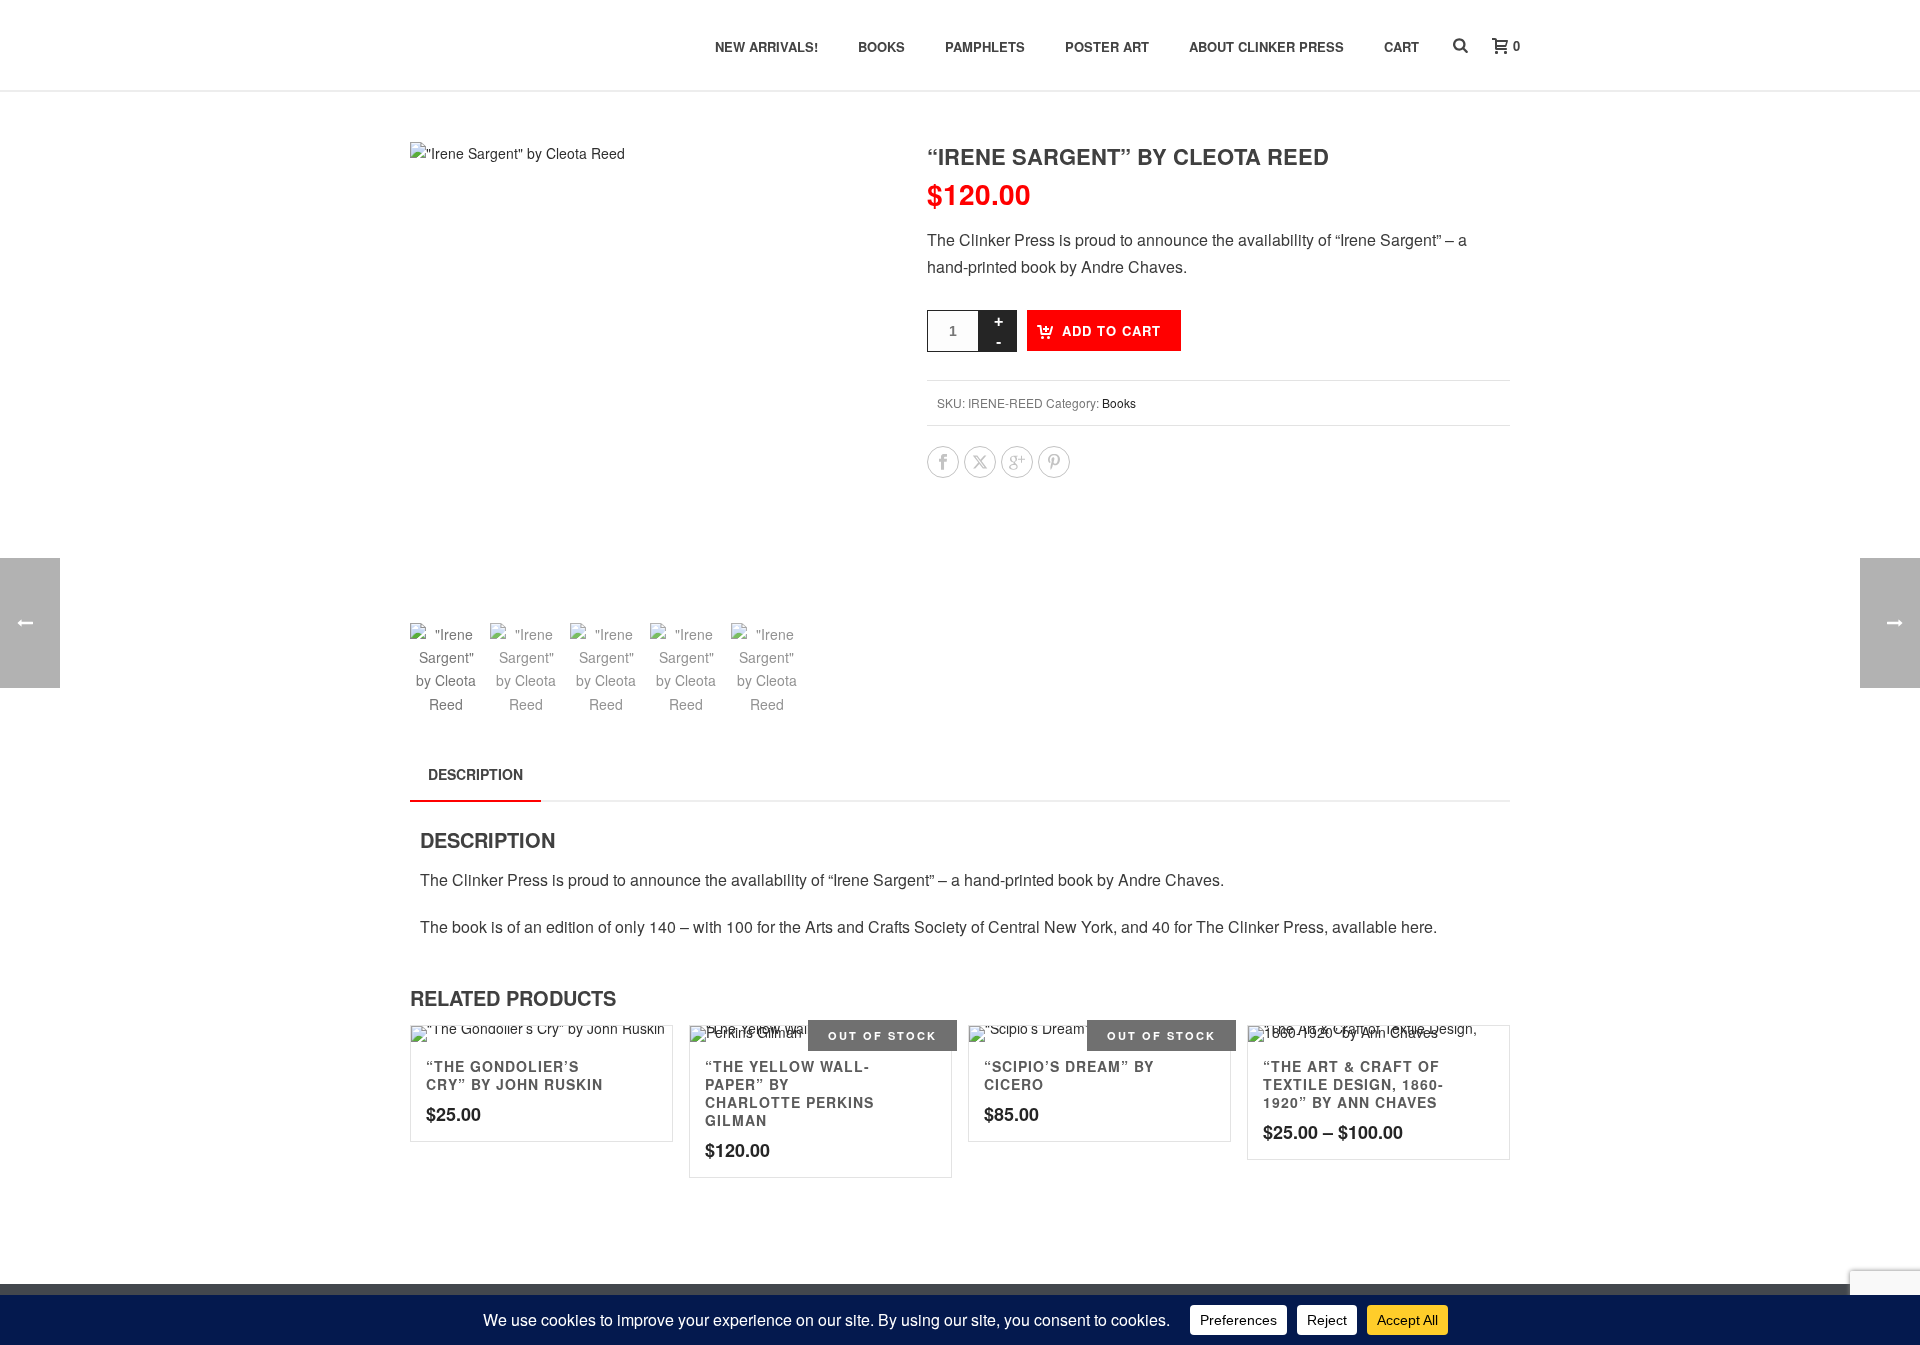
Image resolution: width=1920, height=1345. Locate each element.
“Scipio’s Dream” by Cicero (1069, 1075)
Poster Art (1107, 46)
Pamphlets (985, 46)
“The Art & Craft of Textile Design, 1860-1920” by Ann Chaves (1353, 1084)
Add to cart (1111, 330)
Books (881, 46)
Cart (1401, 46)
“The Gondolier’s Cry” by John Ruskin (514, 1075)
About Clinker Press (1266, 46)
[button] (844, 181)
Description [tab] (475, 774)
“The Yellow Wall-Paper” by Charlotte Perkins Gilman (789, 1093)
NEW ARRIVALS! (766, 46)
